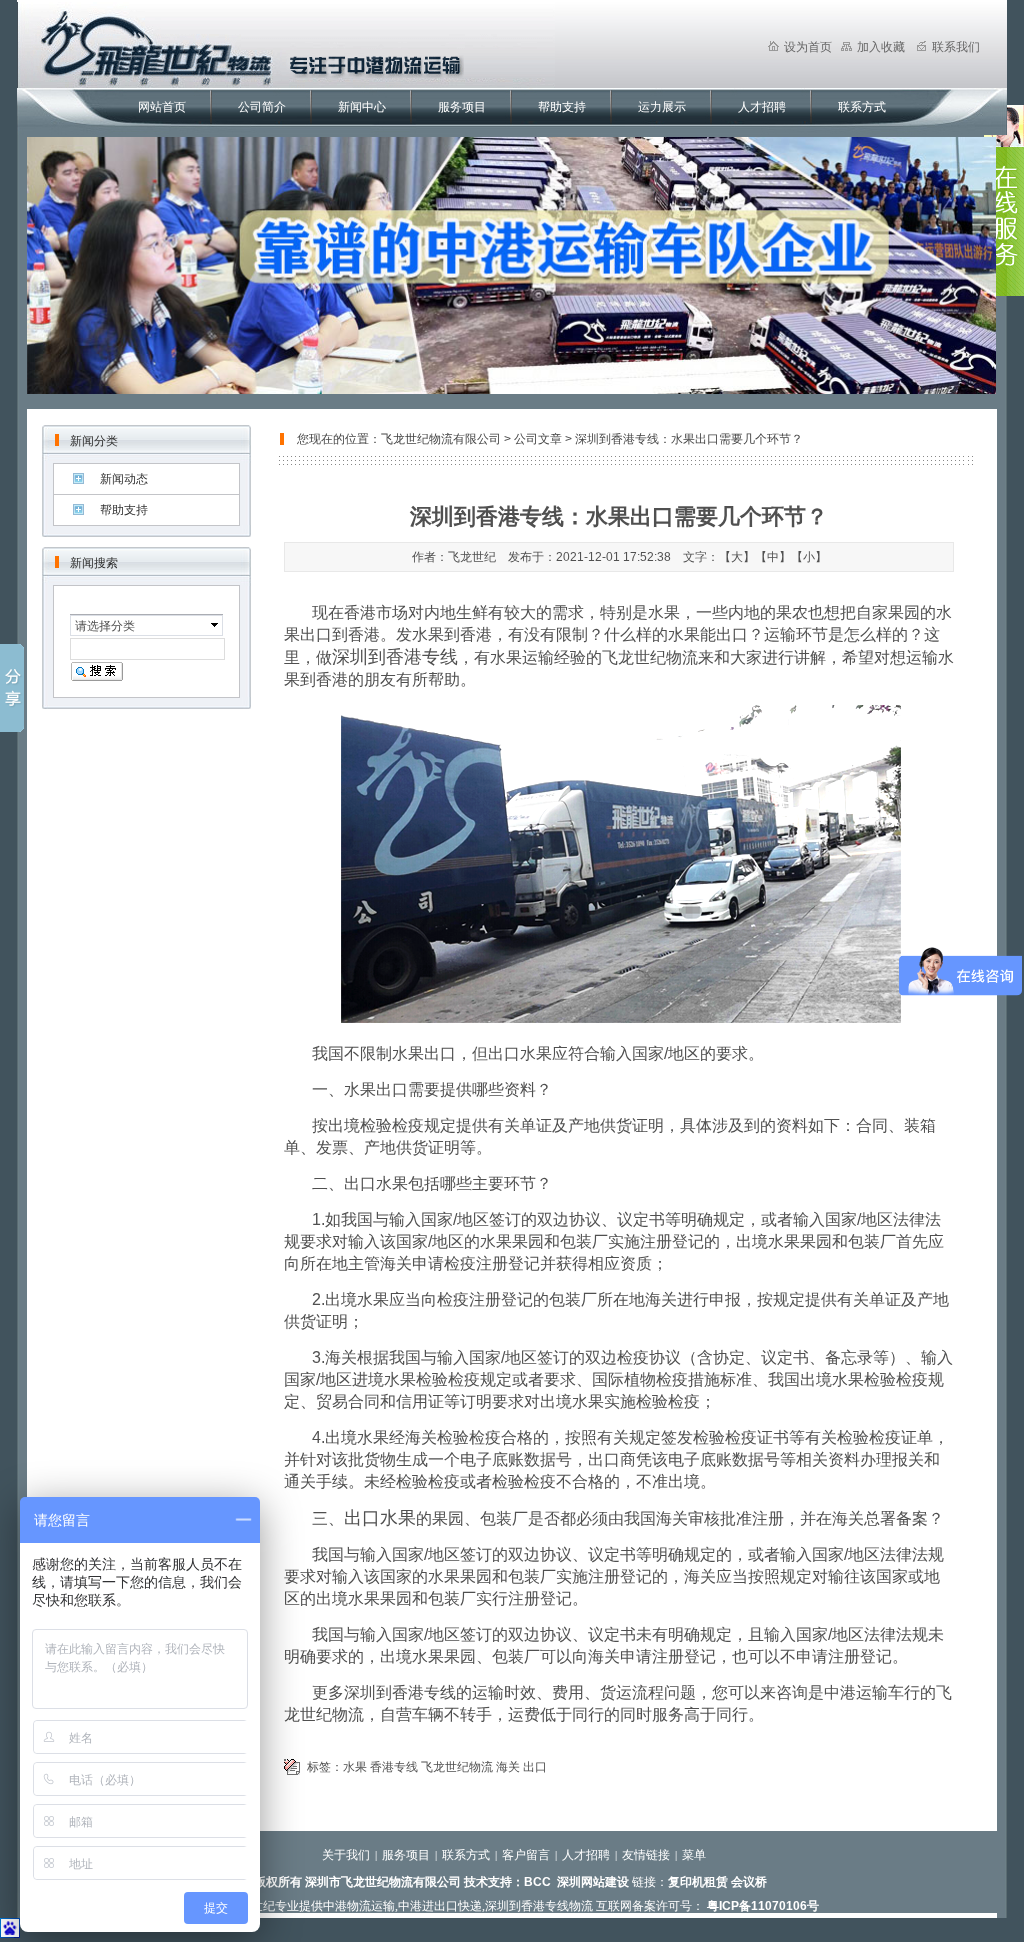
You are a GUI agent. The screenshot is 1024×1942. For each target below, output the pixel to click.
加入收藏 (881, 47)
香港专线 (394, 1767)
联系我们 (956, 47)
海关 (508, 1767)
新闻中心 (362, 107)
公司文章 (538, 439)
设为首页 (808, 47)
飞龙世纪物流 (457, 1767)
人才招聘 (762, 107)
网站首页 (162, 107)
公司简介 (262, 107)
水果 (355, 1767)
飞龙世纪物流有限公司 (441, 439)
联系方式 (862, 107)
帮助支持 (562, 107)
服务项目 (462, 107)
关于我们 (346, 1855)
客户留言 (526, 1855)
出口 (535, 1767)
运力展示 (662, 107)
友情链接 (646, 1855)
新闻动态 (124, 479)
